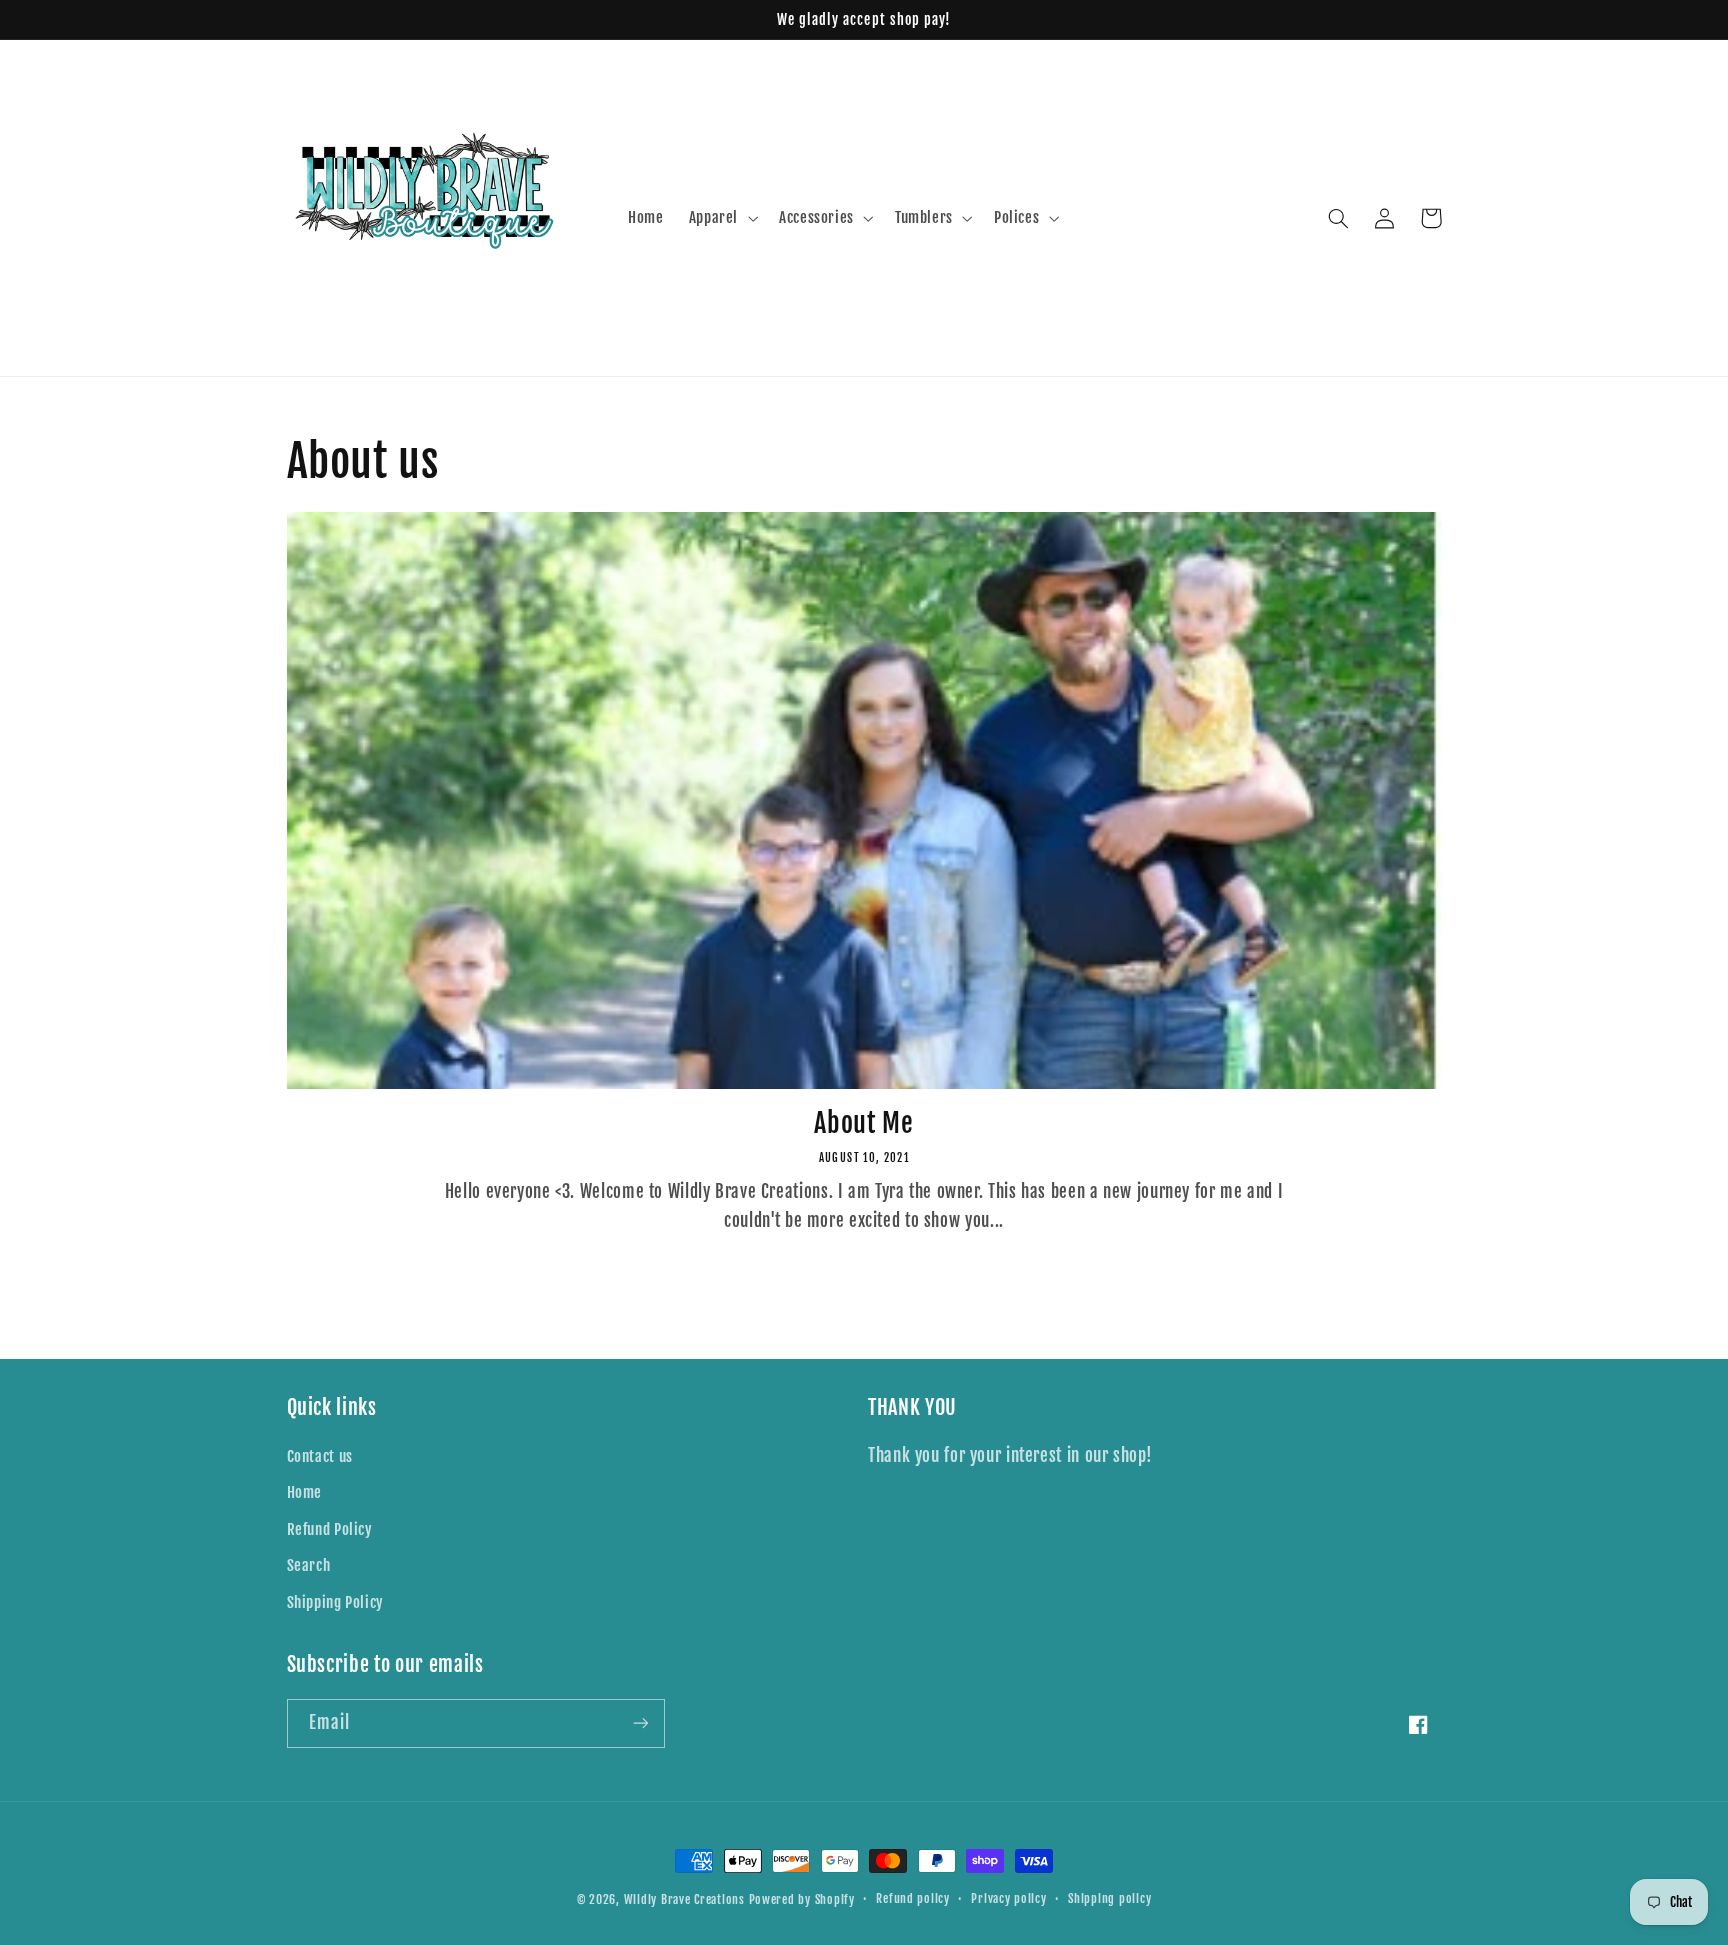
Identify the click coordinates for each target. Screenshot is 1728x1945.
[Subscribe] (640, 1723)
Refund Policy (330, 1529)
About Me (863, 1123)
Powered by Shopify (802, 1899)
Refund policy (913, 1898)
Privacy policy (1008, 1898)
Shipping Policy (335, 1602)
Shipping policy (1109, 1898)
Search (309, 1565)
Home (305, 1492)
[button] (721, 218)
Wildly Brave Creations (684, 1899)
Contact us (320, 1456)
